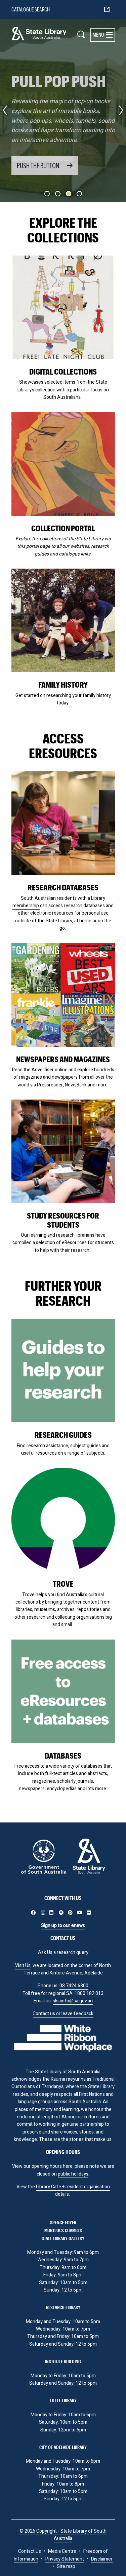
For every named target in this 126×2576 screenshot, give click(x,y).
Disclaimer (102, 2559)
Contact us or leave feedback (63, 2014)
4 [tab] (79, 194)
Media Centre (62, 2551)
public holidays (73, 2174)
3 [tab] (69, 194)
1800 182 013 (89, 1993)
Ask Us (45, 1952)
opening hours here (52, 2166)
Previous (5, 110)
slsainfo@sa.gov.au (73, 2001)
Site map (66, 2566)
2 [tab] (58, 194)
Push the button (38, 165)
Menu (98, 34)
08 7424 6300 (74, 1986)
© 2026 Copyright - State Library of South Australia (63, 2535)
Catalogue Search (31, 9)
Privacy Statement (65, 2559)
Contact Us (30, 2551)
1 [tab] (47, 194)
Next (121, 110)
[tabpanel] (63, 110)
